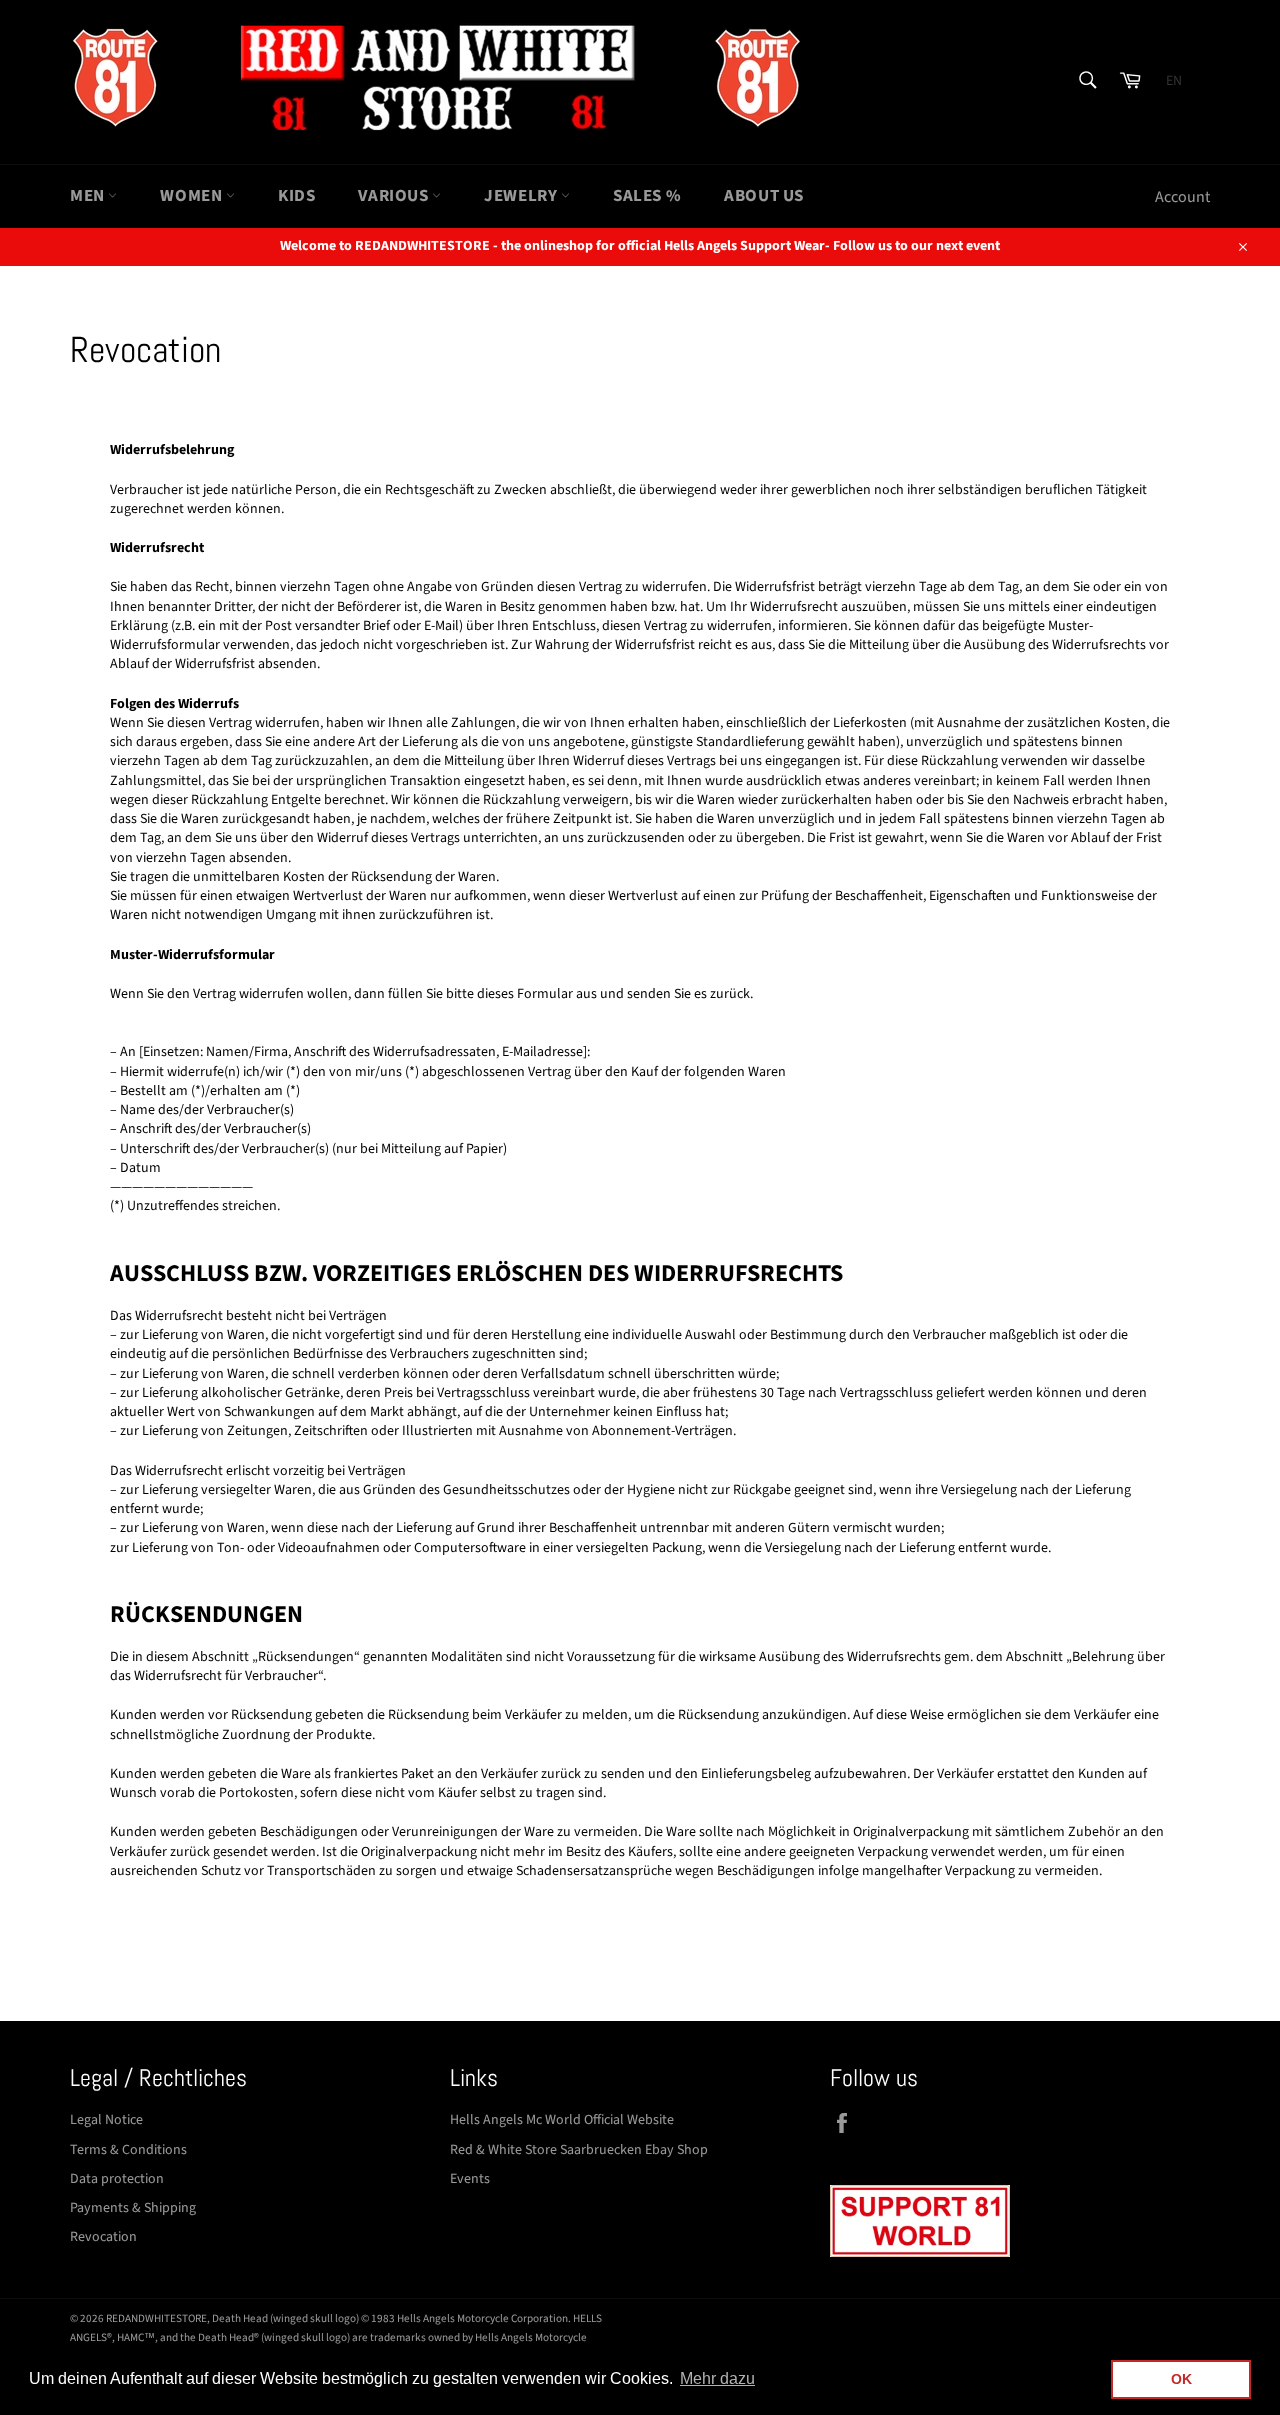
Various (395, 196)
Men (89, 196)
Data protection (117, 2179)
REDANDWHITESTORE (156, 2318)
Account (1182, 197)
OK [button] (1181, 2379)
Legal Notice (106, 2120)
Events (470, 2179)
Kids (296, 196)
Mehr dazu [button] (717, 2378)
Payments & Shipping (133, 2208)
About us (764, 196)
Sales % (647, 196)
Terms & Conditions (128, 2150)
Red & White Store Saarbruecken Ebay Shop (579, 2150)
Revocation (103, 2237)
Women (193, 196)
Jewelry (522, 196)
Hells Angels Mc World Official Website (562, 2120)
